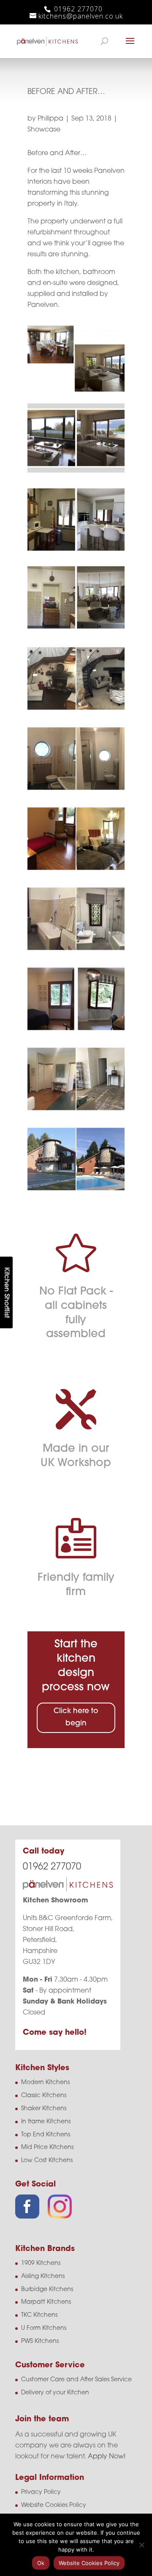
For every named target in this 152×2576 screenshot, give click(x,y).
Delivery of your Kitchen (55, 2393)
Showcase (44, 130)
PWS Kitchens (40, 2341)
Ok (41, 2563)
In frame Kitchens (46, 2122)
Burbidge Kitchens (47, 2290)
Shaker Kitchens (44, 2109)
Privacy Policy (41, 2492)
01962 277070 (77, 9)
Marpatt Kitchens (46, 2302)
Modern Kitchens (45, 2083)
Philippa (50, 119)
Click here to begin (76, 1717)
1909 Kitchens (41, 2263)
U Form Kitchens (44, 2328)
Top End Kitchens (46, 2135)
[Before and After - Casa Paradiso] (76, 392)
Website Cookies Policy (54, 2505)
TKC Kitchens (39, 2315)
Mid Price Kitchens (47, 2148)
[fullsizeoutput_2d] (76, 1193)
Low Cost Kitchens (47, 2161)
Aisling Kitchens (43, 2276)
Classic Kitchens (44, 2096)
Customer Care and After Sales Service (76, 2380)
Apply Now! (107, 2457)
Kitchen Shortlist (6, 1292)
